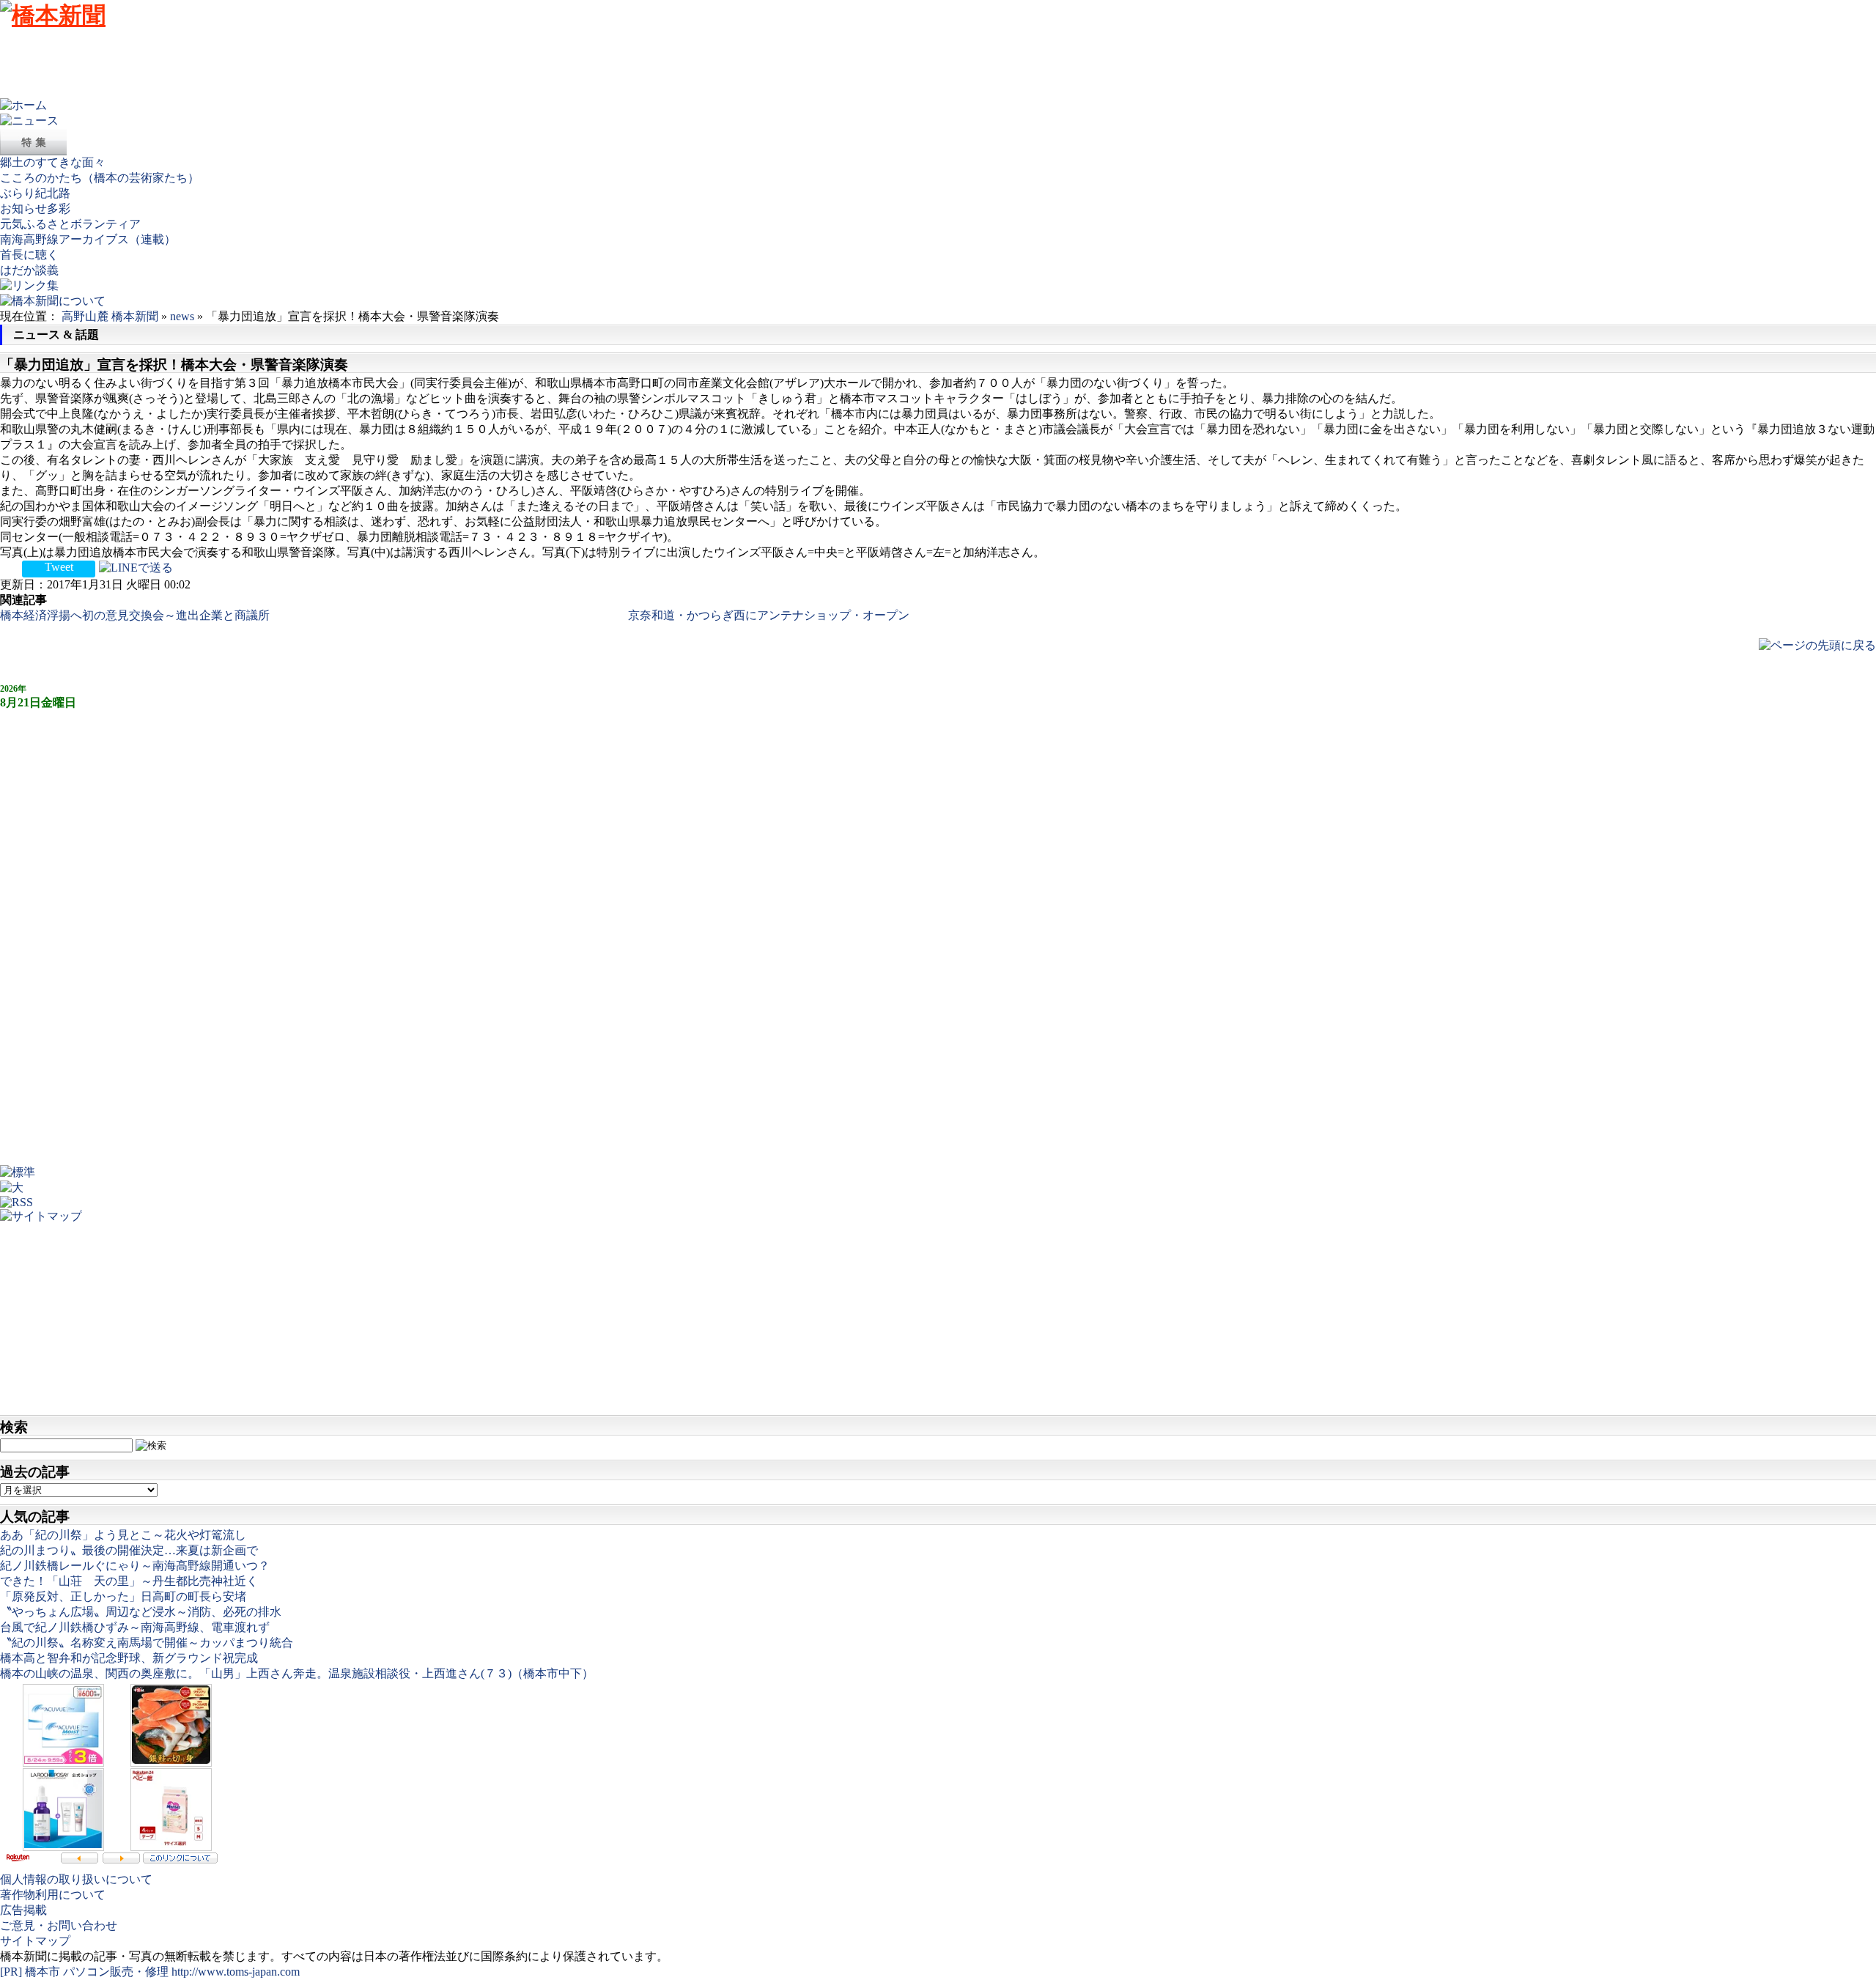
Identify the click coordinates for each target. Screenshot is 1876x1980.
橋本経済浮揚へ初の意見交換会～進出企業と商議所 (135, 615)
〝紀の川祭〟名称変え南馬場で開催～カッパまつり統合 (147, 1643)
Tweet (59, 567)
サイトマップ (35, 1941)
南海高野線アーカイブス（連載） (88, 239)
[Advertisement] (267, 65)
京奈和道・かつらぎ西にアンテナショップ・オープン (769, 615)
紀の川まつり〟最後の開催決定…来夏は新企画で (129, 1550)
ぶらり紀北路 (35, 193)
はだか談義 (29, 270)
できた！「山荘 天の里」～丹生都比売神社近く (129, 1581)
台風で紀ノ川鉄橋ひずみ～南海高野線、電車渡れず (135, 1627)
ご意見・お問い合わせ (59, 1925)
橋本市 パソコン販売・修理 (98, 1972)
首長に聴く (29, 255)
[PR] (11, 1972)
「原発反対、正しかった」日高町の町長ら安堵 (123, 1596)
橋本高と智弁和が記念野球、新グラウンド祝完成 (129, 1658)
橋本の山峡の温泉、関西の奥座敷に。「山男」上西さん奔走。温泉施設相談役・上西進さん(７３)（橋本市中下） (297, 1673)
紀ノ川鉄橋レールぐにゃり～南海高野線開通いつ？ (135, 1566)
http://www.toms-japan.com (236, 1972)
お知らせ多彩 (35, 208)
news (182, 316)
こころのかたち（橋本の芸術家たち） (100, 178)
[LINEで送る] (136, 567)
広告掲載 (23, 1910)
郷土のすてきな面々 (53, 162)
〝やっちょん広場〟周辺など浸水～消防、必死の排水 (141, 1612)
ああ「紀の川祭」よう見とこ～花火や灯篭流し (123, 1535)
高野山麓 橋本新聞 (110, 316)
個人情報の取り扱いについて (76, 1879)
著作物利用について (53, 1895)
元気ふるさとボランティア (70, 224)
